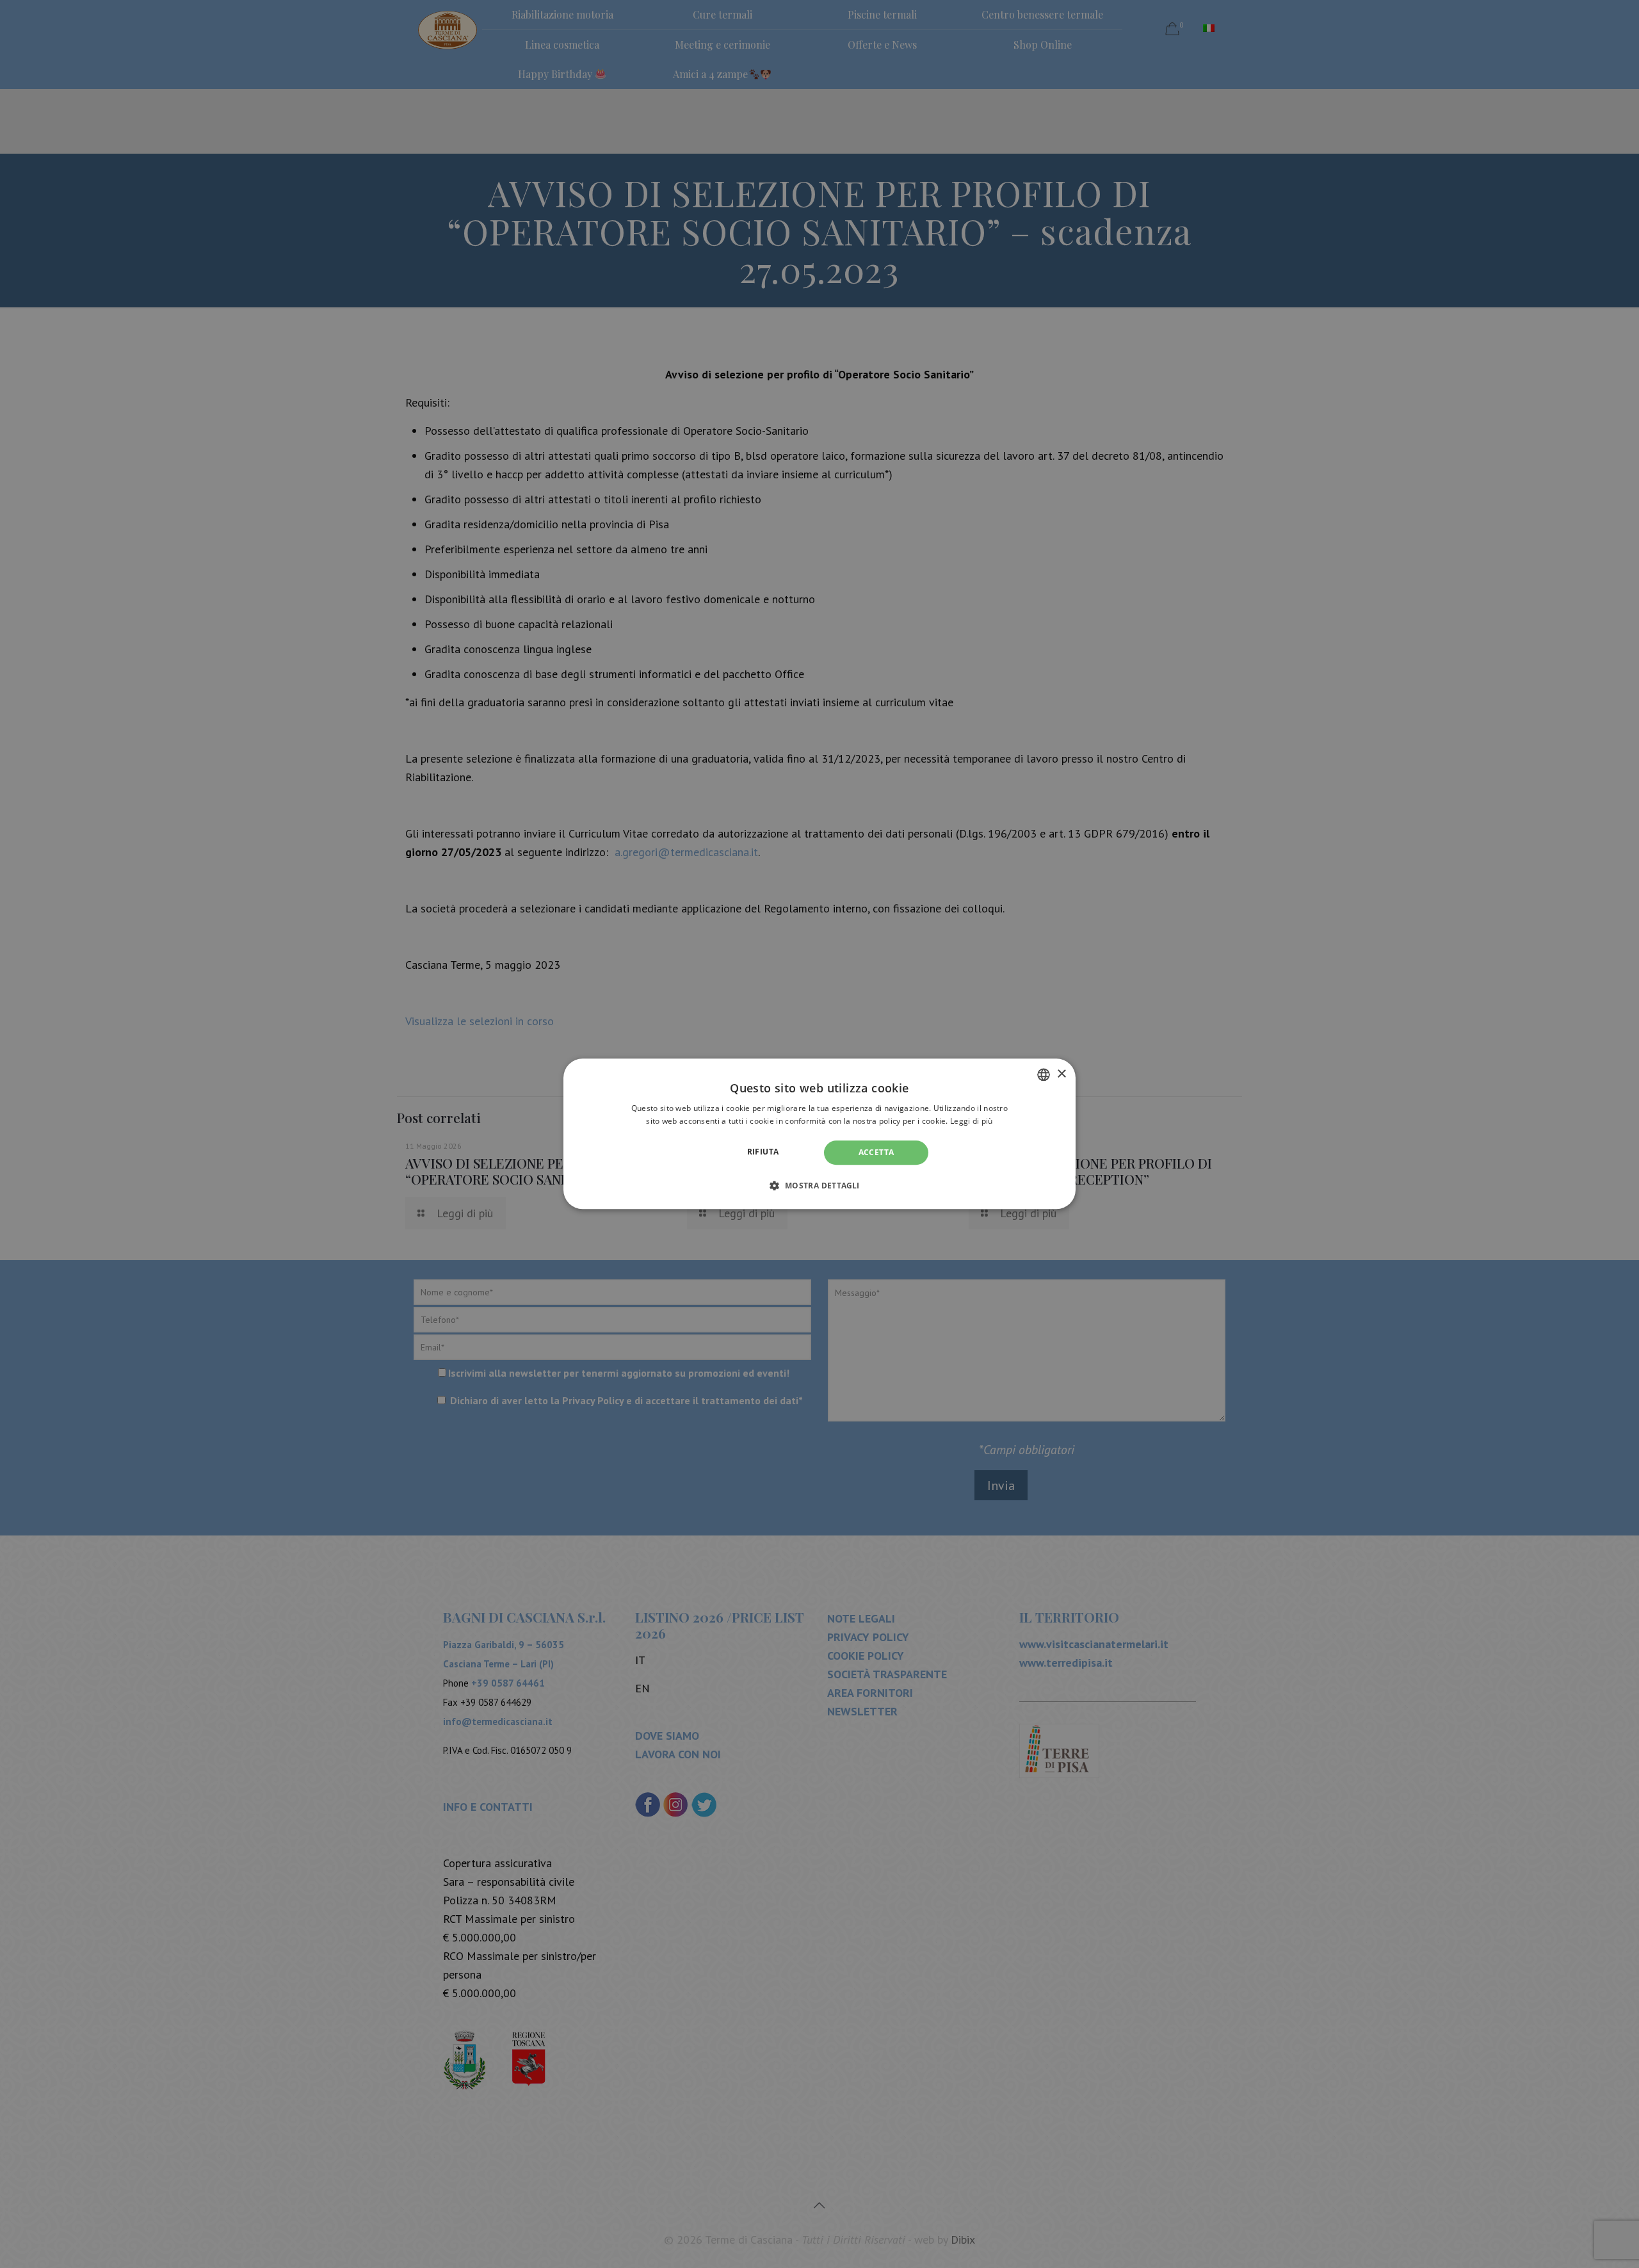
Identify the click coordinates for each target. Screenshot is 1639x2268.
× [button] (1061, 1074)
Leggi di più (972, 1122)
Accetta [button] (876, 1152)
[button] (819, 1186)
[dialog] (819, 1134)
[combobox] (1044, 1074)
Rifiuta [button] (763, 1152)
